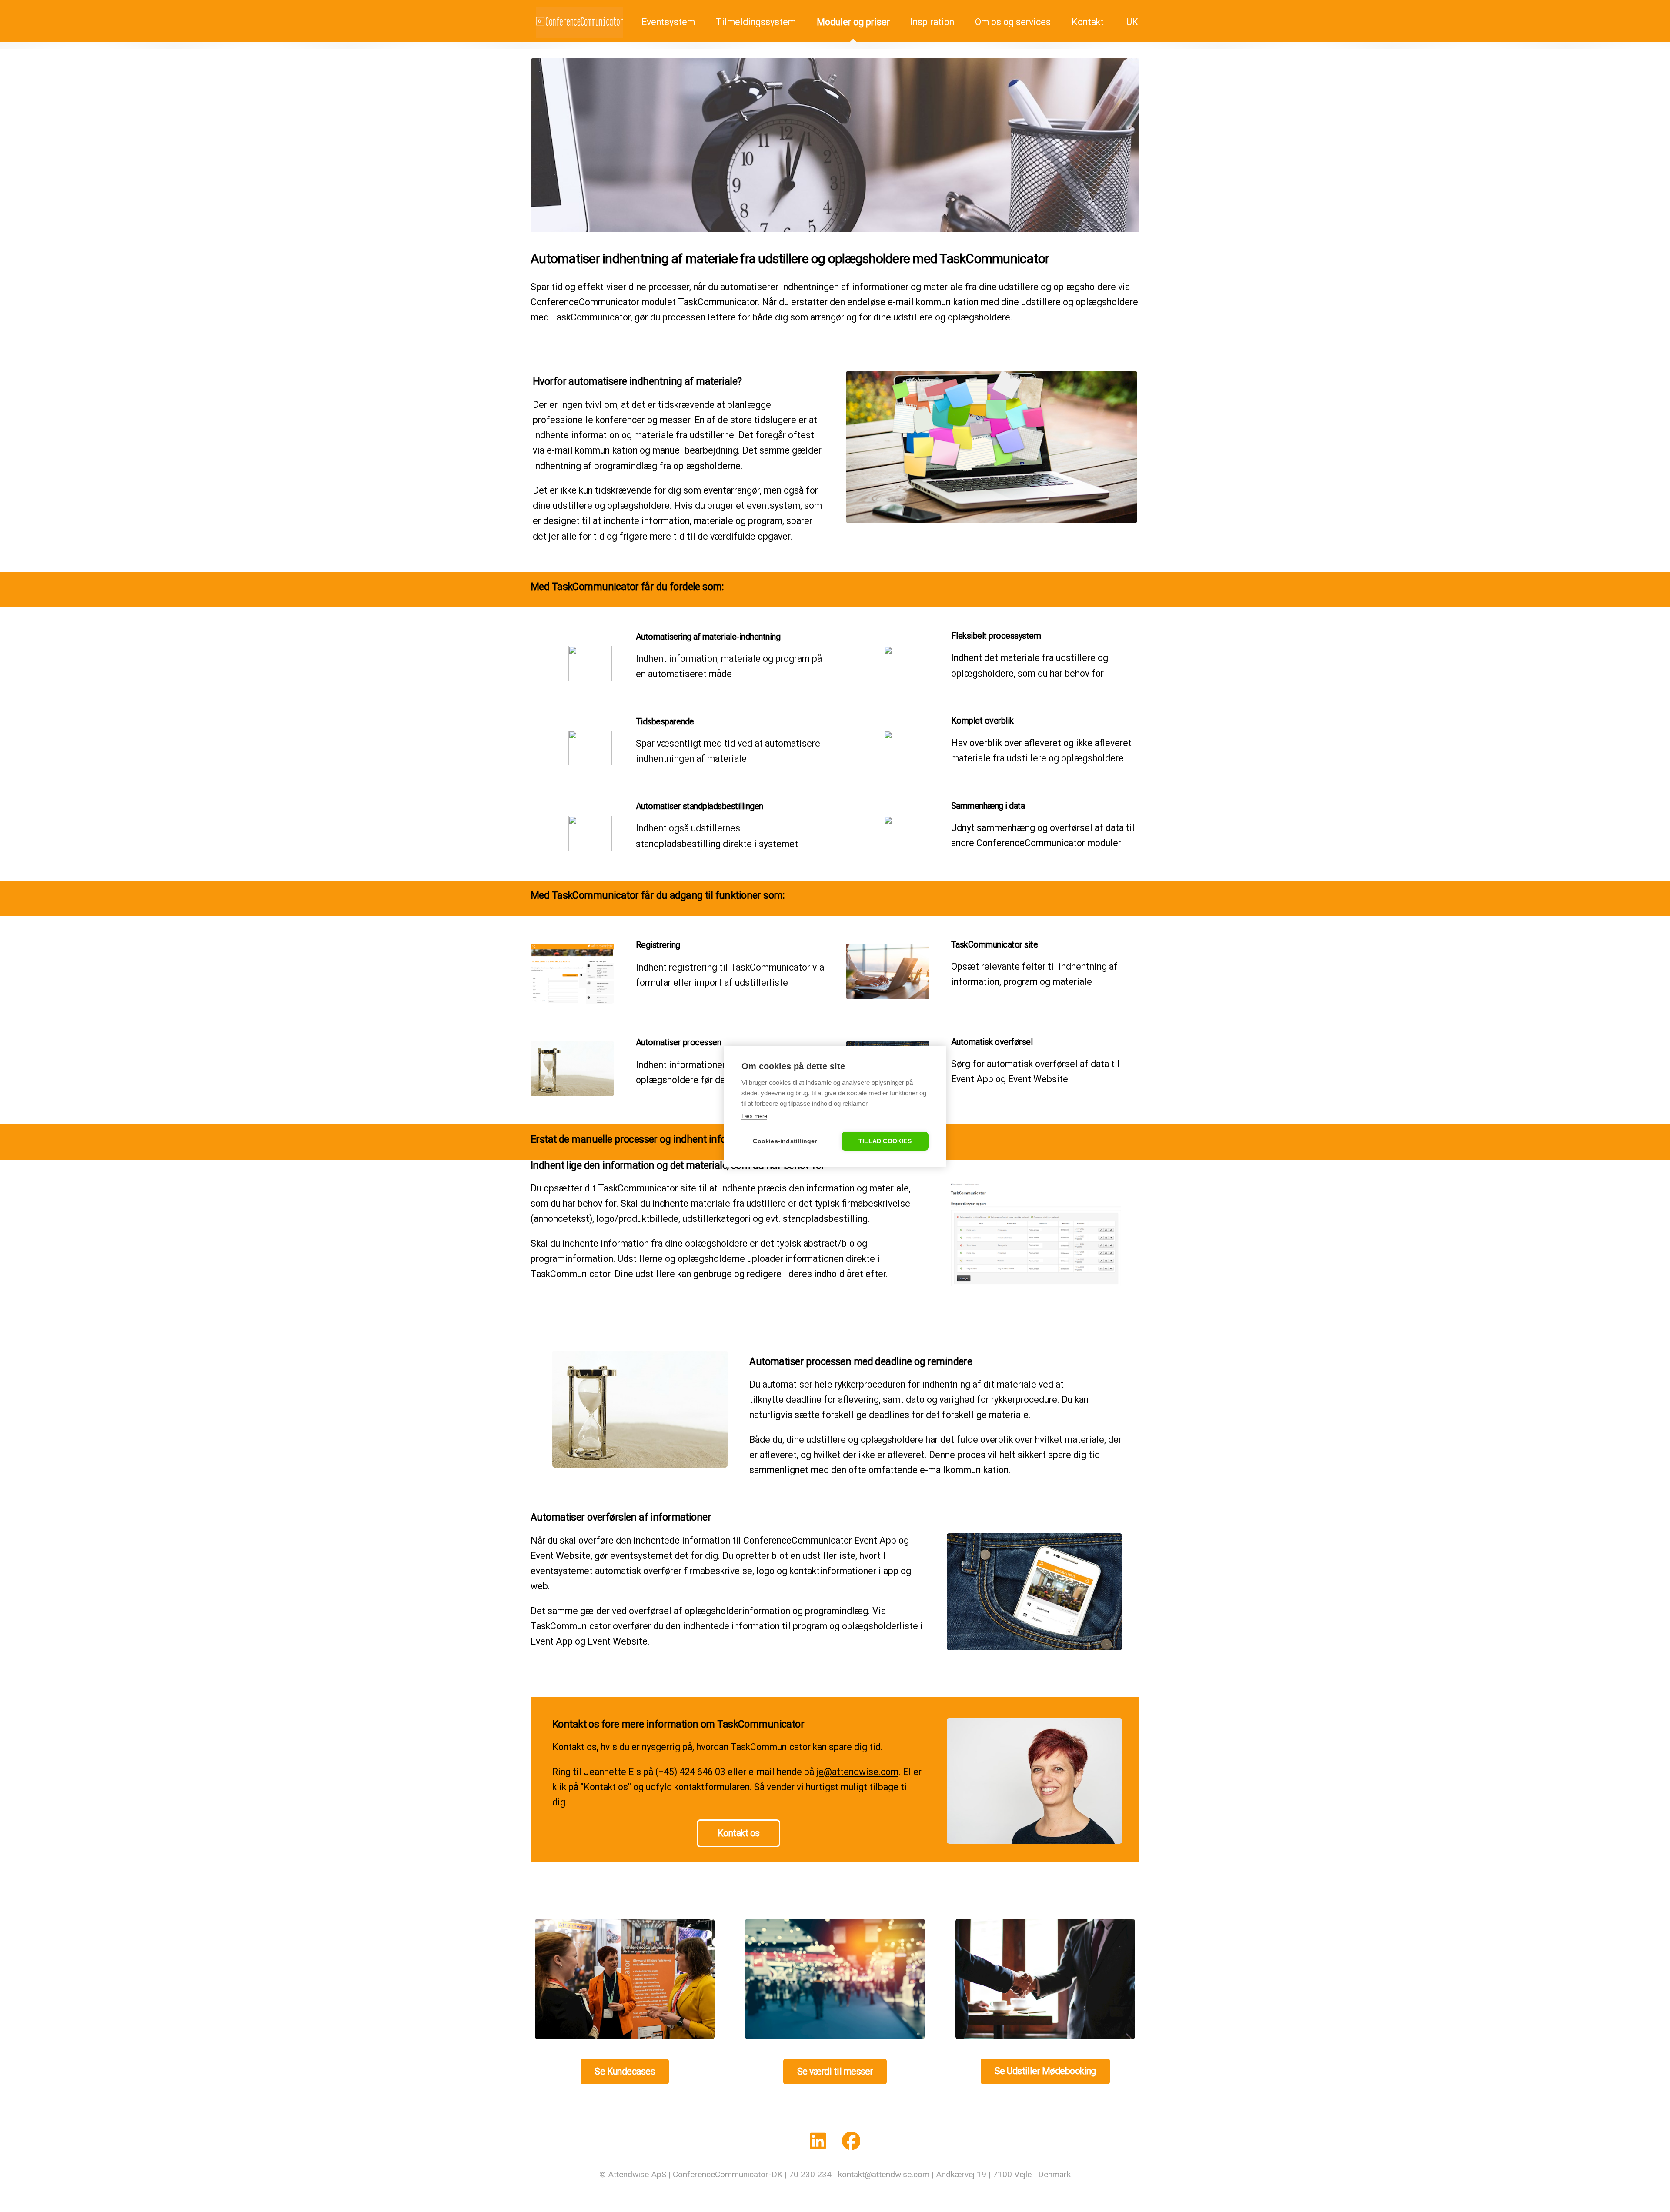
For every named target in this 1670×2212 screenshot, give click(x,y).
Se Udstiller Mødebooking (1045, 2071)
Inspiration (932, 22)
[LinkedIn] (818, 2143)
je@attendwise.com (857, 1772)
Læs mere (754, 1116)
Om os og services (1013, 22)
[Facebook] (851, 2143)
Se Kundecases (625, 2071)
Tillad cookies (885, 1141)
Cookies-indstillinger (785, 1141)
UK (1131, 22)
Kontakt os (739, 1833)
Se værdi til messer (835, 2071)
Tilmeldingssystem (756, 22)
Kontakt (1088, 22)
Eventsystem (667, 22)
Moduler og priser (853, 22)
